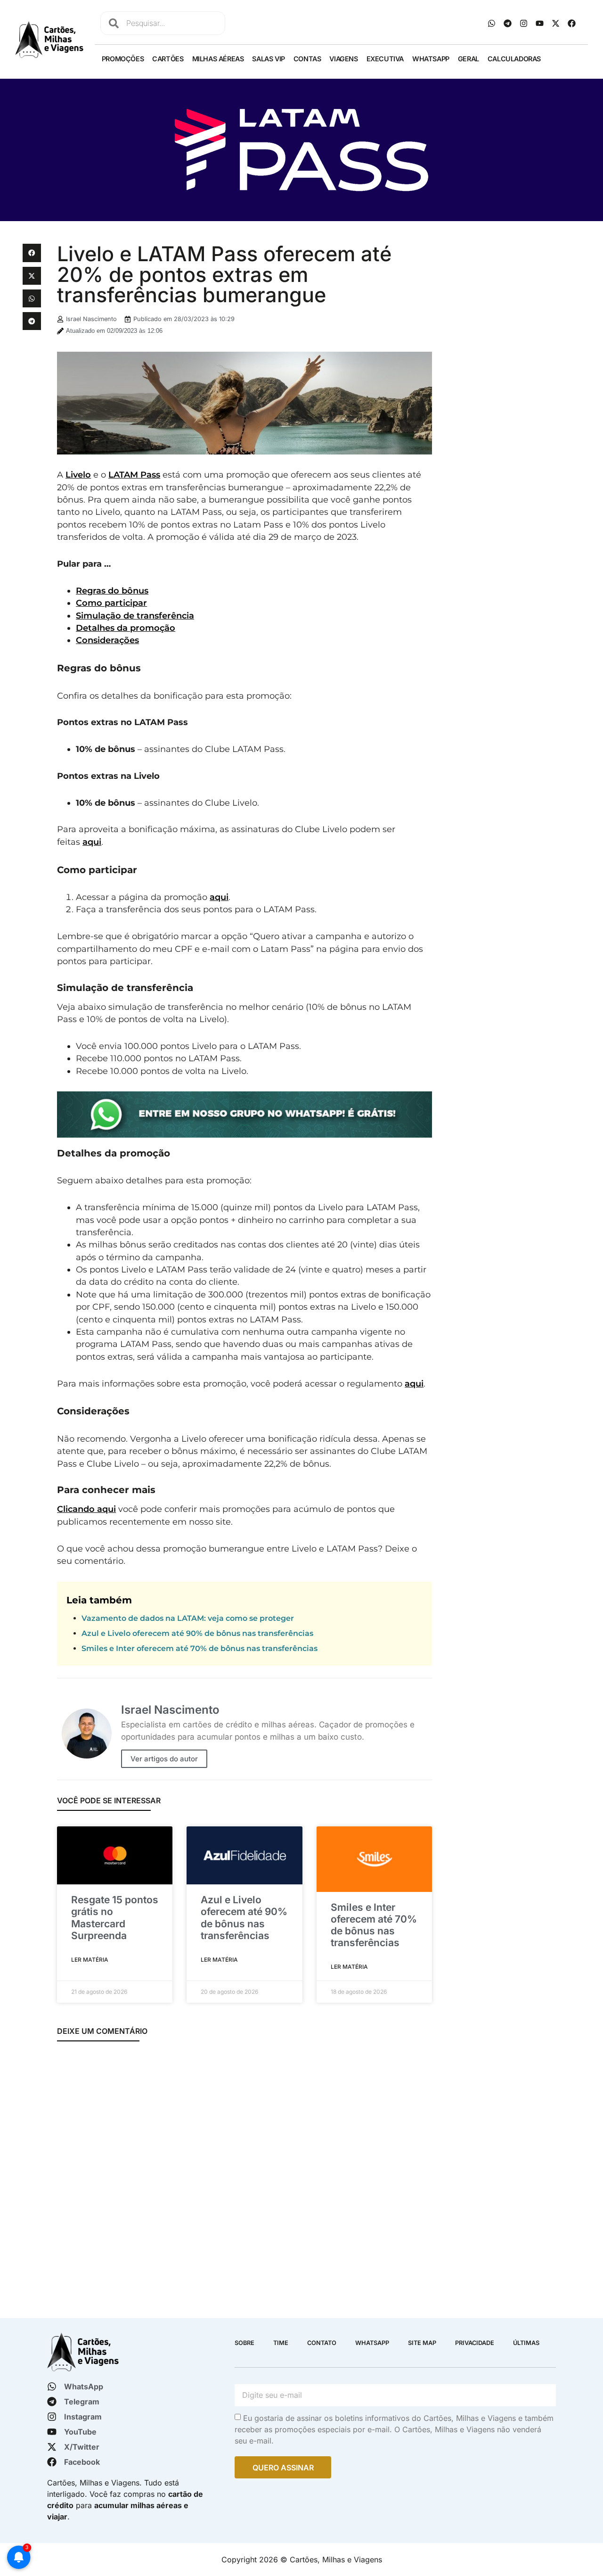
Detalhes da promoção (126, 628)
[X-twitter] (556, 23)
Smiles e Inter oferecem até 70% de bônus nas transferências (200, 1648)
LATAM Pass (134, 475)
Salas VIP (268, 59)
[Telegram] (508, 23)
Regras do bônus (112, 590)
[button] (32, 253)
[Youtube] (540, 23)
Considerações (107, 640)
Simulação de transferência (135, 615)
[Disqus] (244, 2175)
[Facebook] (572, 23)
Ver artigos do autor (164, 1759)
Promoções (123, 59)
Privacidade (475, 2343)
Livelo (78, 475)
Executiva (385, 59)
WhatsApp (431, 59)
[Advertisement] (510, 385)
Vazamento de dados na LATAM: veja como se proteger (188, 1618)
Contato (322, 2343)
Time (281, 2343)
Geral (469, 59)
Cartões (168, 59)
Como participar (111, 603)
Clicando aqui (86, 1509)
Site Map (422, 2343)
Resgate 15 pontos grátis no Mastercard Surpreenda (115, 1918)
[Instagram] (524, 23)
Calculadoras (514, 59)
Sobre (244, 2343)
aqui (92, 842)
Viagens (343, 59)
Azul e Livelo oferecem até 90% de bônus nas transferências (197, 1633)
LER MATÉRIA (90, 1960)
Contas (307, 59)
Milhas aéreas (218, 59)
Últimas (526, 2343)
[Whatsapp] (492, 23)
